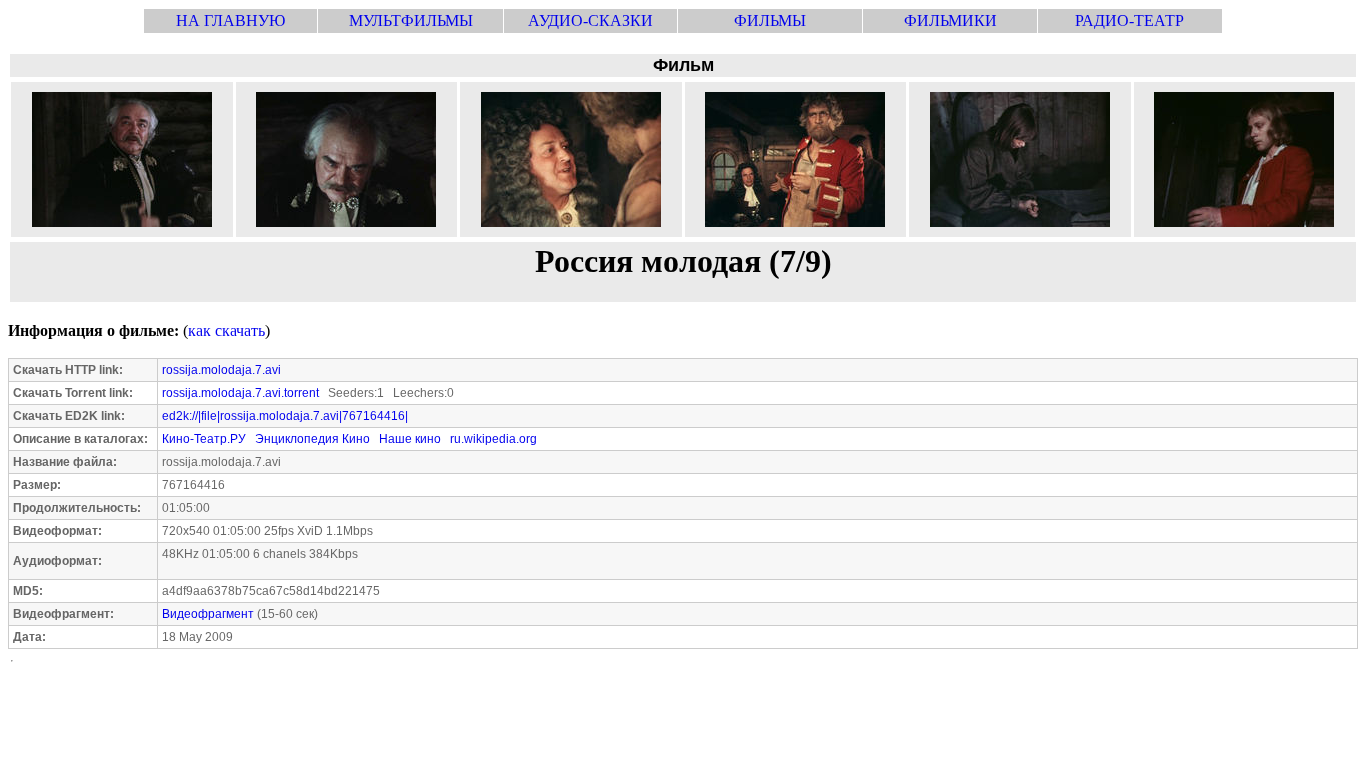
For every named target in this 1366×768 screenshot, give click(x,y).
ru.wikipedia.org (493, 439)
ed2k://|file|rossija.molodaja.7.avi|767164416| (285, 416)
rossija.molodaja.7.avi (221, 370)
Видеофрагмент (208, 614)
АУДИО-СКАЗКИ (590, 20)
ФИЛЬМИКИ (950, 20)
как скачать (226, 330)
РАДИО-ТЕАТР (1129, 20)
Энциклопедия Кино (312, 439)
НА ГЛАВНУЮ (230, 20)
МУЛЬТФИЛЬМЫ (411, 20)
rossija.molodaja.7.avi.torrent (240, 393)
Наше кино (410, 439)
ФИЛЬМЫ (770, 20)
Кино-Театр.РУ (204, 439)
